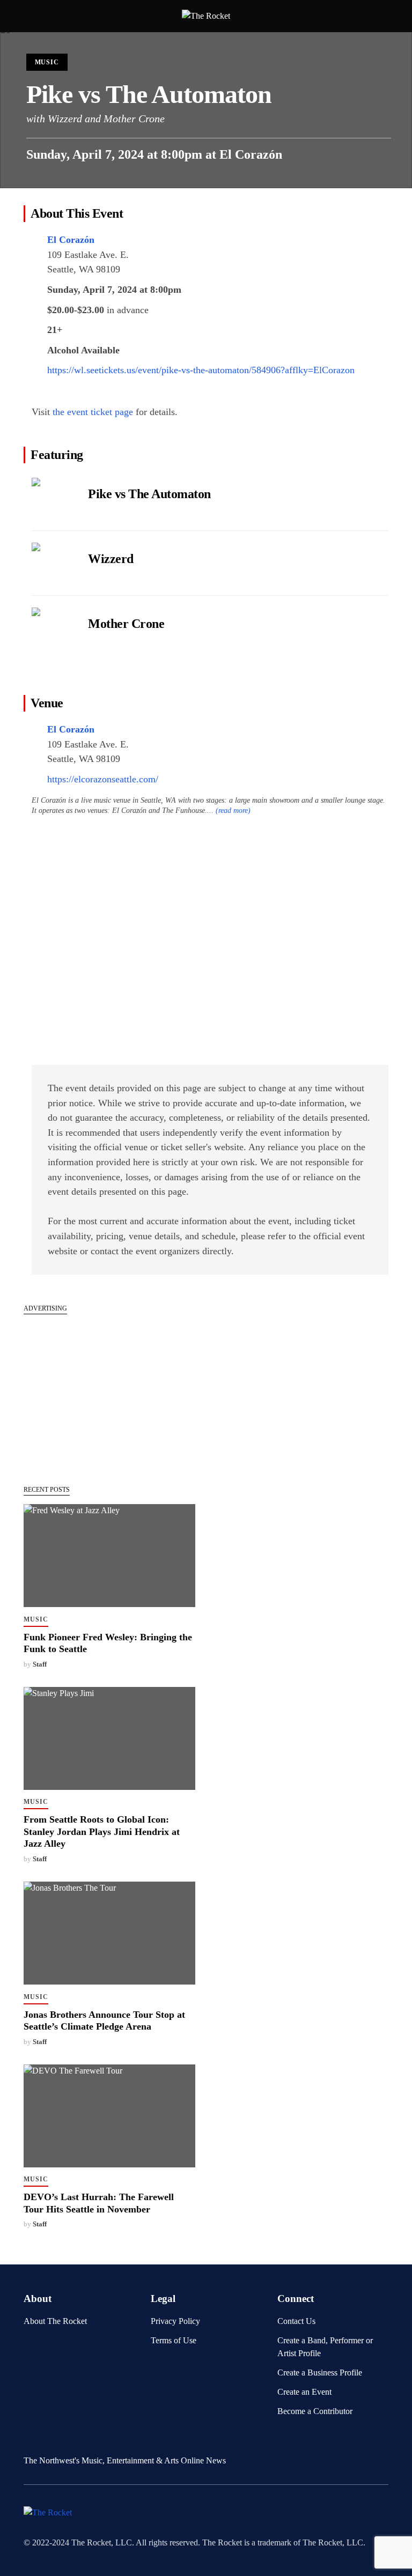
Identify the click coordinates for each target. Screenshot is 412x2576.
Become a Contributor (315, 2411)
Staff (40, 1664)
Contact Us (296, 2321)
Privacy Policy (175, 2321)
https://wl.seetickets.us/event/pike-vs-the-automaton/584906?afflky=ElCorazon (201, 370)
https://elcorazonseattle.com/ (103, 779)
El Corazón (251, 154)
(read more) (233, 810)
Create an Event (304, 2392)
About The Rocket (55, 2321)
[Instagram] (62, 2440)
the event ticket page (93, 412)
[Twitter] (45, 2440)
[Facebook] (28, 2440)
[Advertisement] (109, 1394)
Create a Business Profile (320, 2373)
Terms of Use (174, 2340)
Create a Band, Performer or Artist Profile (325, 2347)
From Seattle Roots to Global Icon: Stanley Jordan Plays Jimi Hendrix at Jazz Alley (102, 1831)
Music (47, 62)
